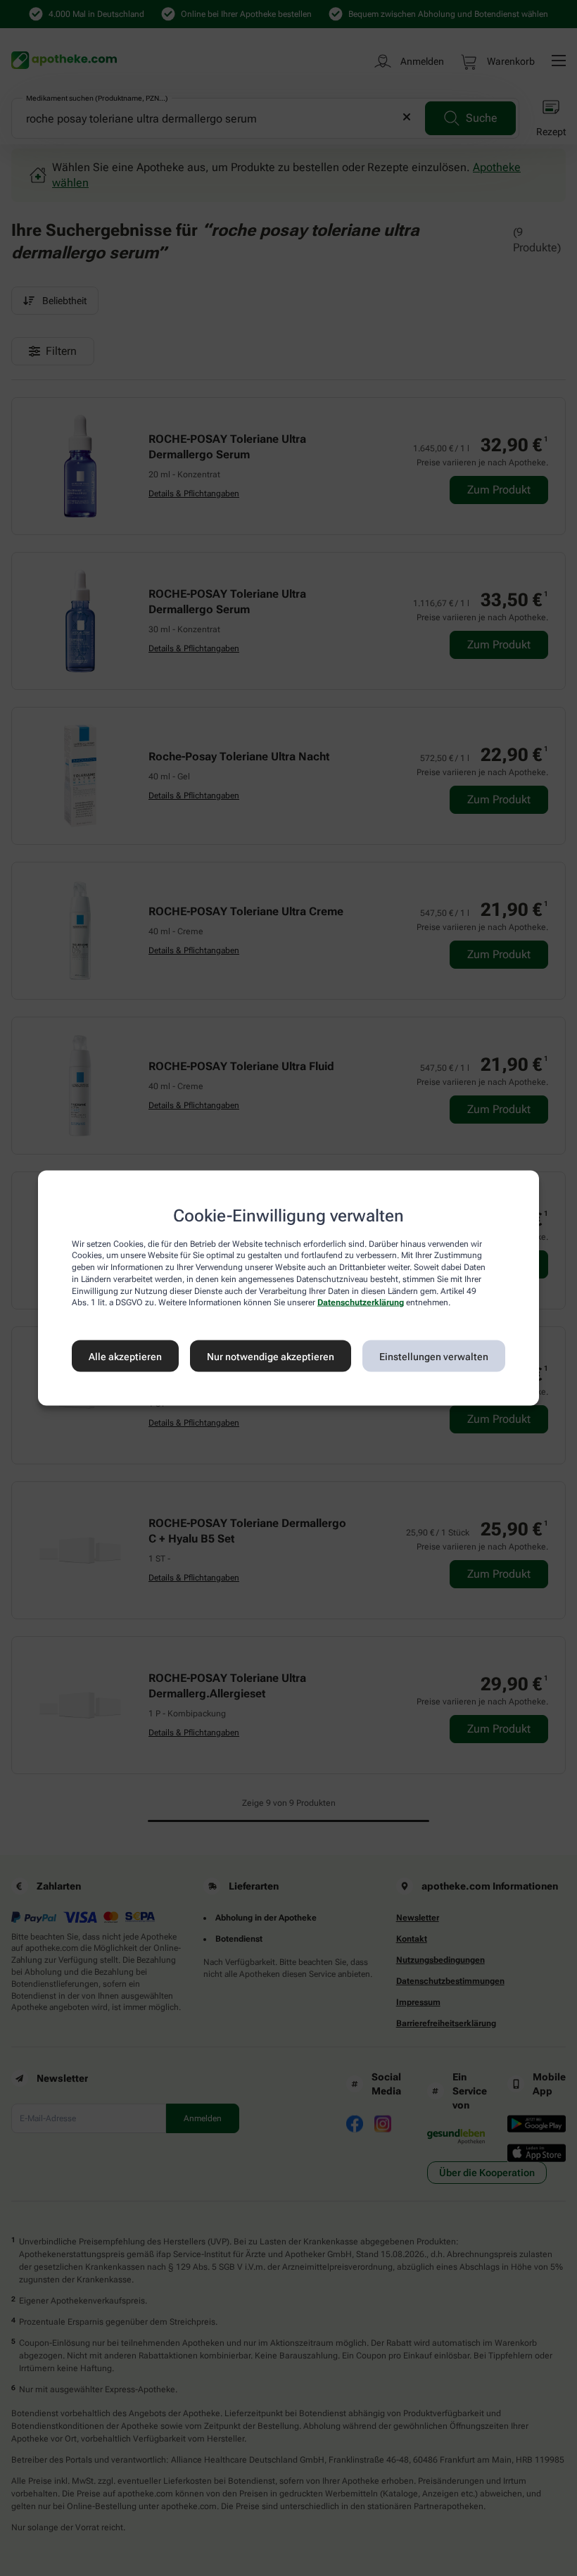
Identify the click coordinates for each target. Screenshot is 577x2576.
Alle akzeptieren (125, 1356)
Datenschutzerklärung (361, 1302)
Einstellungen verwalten (434, 1356)
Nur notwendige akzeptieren (271, 1356)
